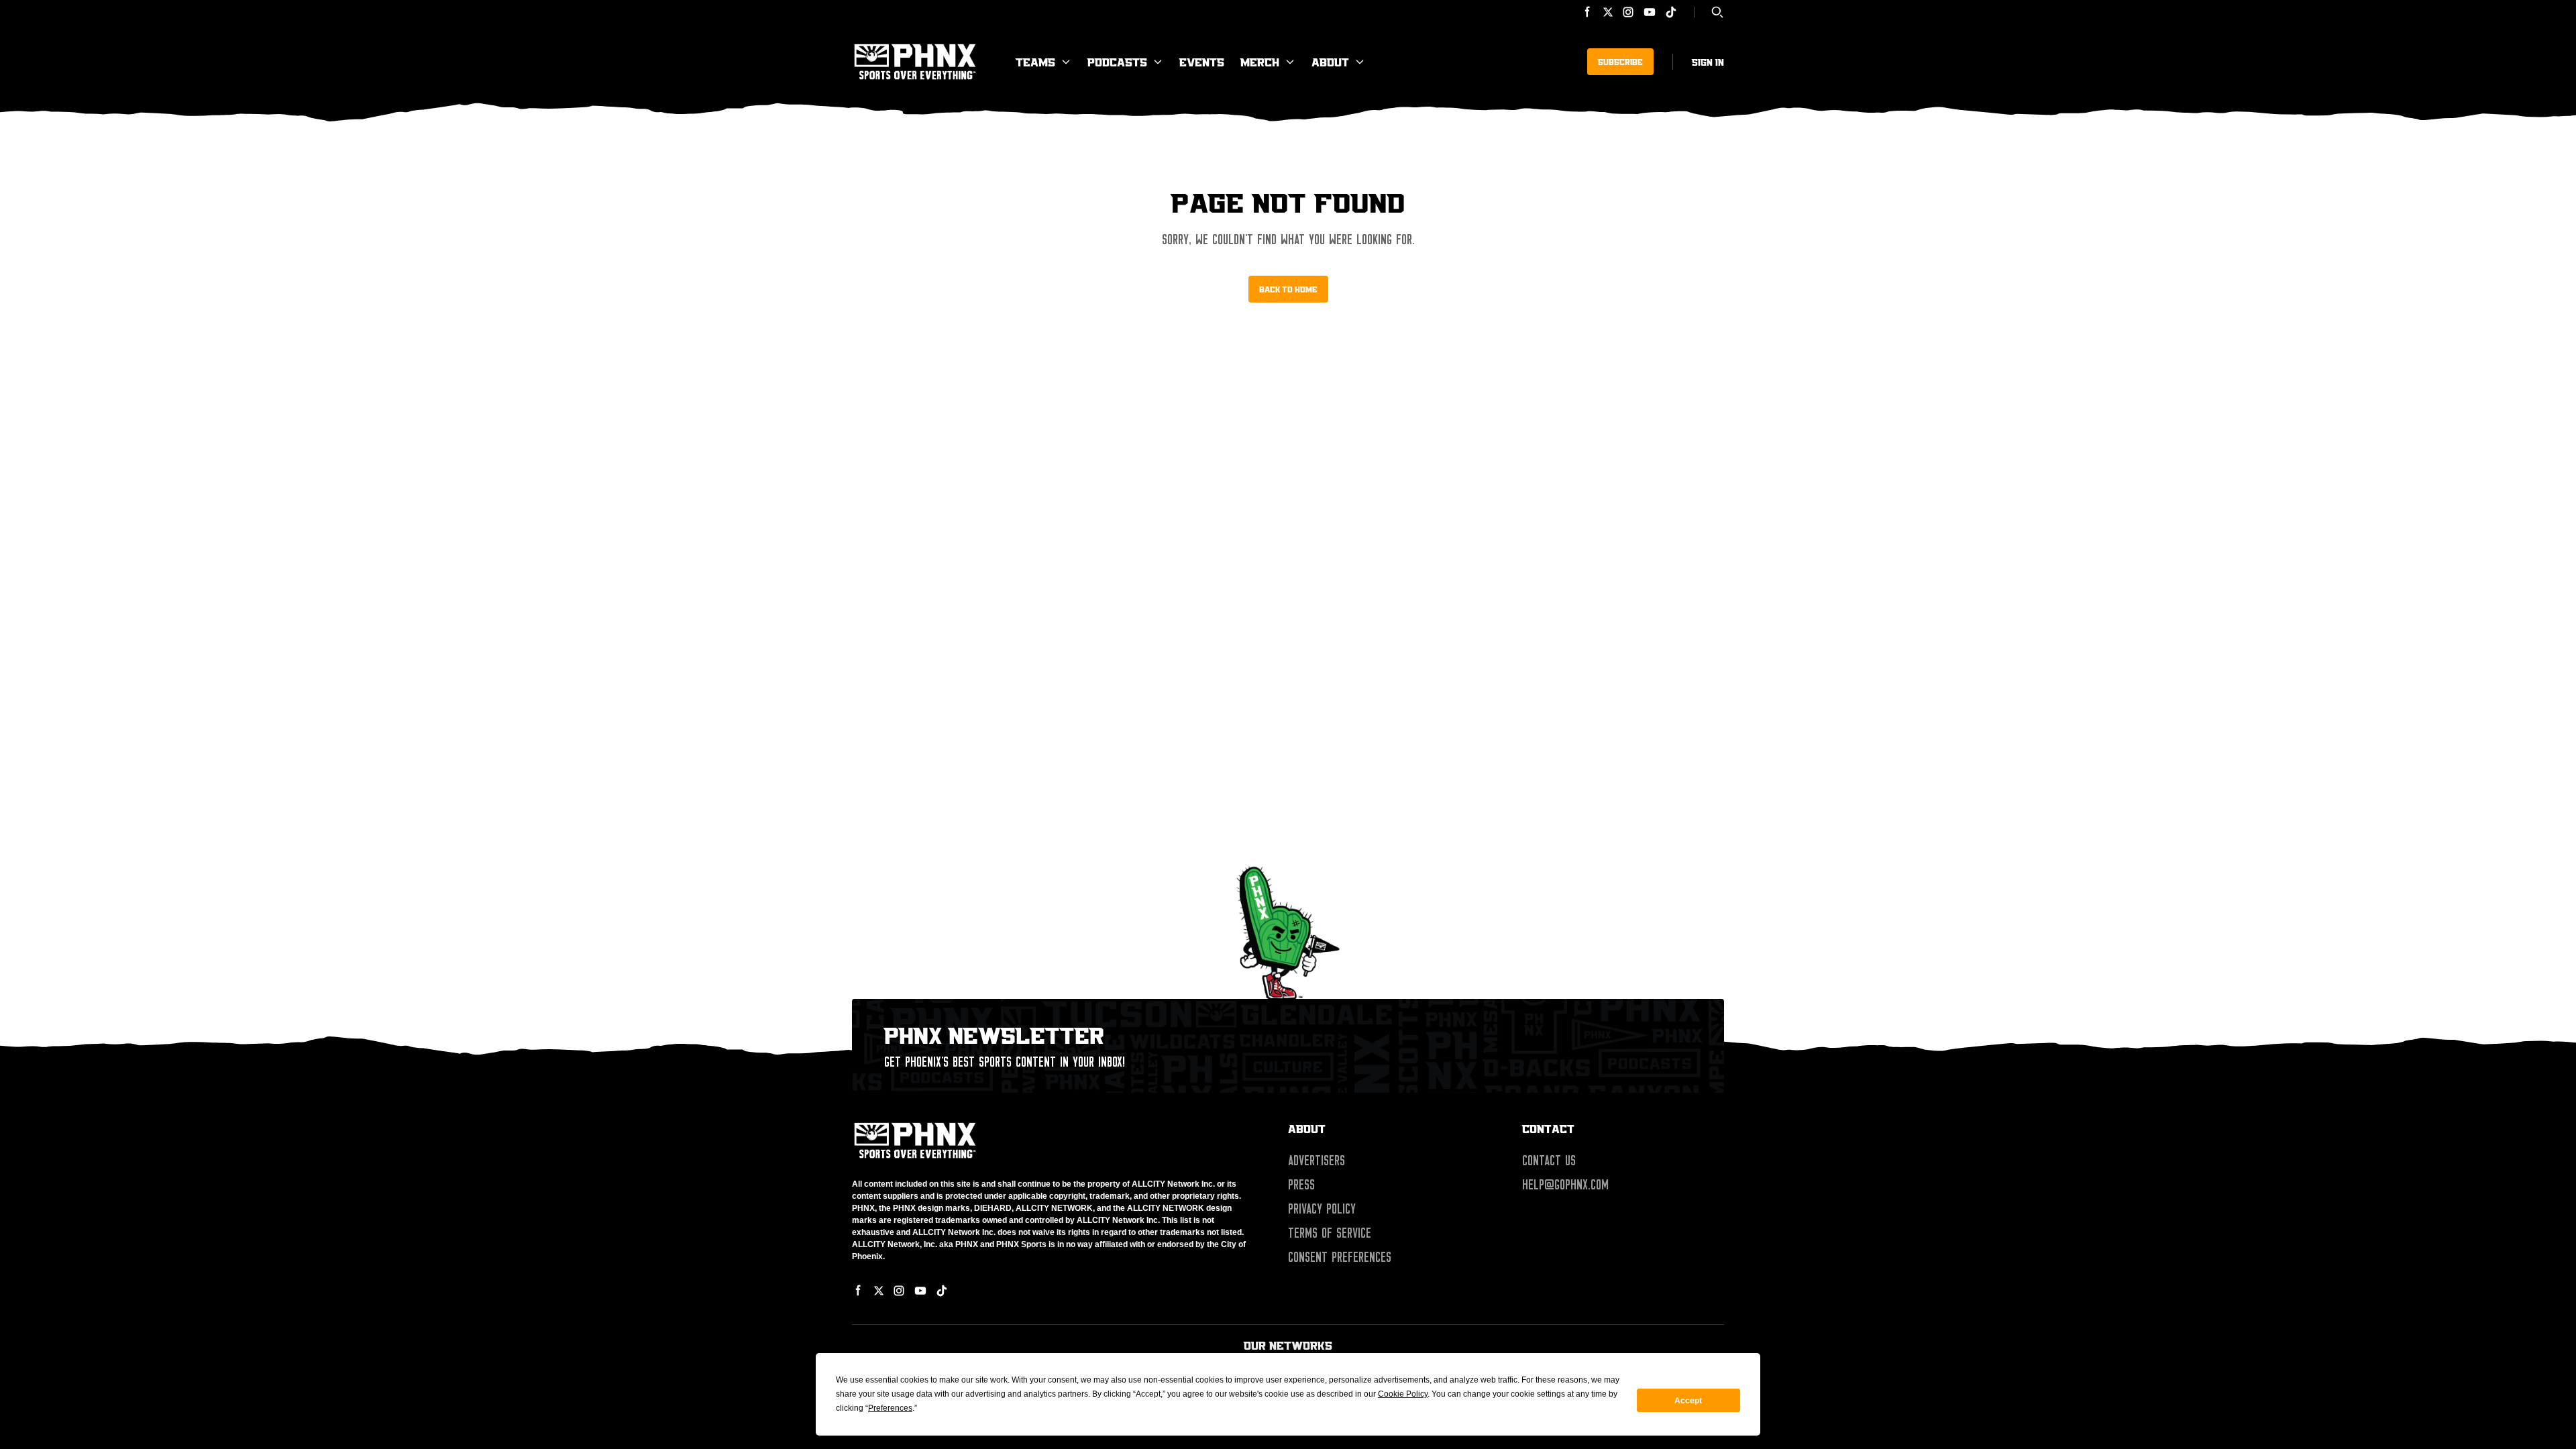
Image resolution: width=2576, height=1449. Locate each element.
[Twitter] (1608, 12)
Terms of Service (1330, 1233)
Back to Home (1288, 289)
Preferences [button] (890, 1408)
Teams (1035, 62)
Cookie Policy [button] (1403, 1394)
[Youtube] (1650, 12)
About (1330, 62)
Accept (1688, 1401)
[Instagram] (1628, 12)
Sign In (1708, 62)
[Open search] (1717, 12)
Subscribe (1620, 62)
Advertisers (1317, 1161)
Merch (1260, 62)
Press (1301, 1185)
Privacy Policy (1322, 1209)
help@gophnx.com (1565, 1185)
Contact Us (1549, 1161)
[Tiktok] (1671, 12)
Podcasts (1117, 62)
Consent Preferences (1340, 1257)
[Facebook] (1588, 12)
